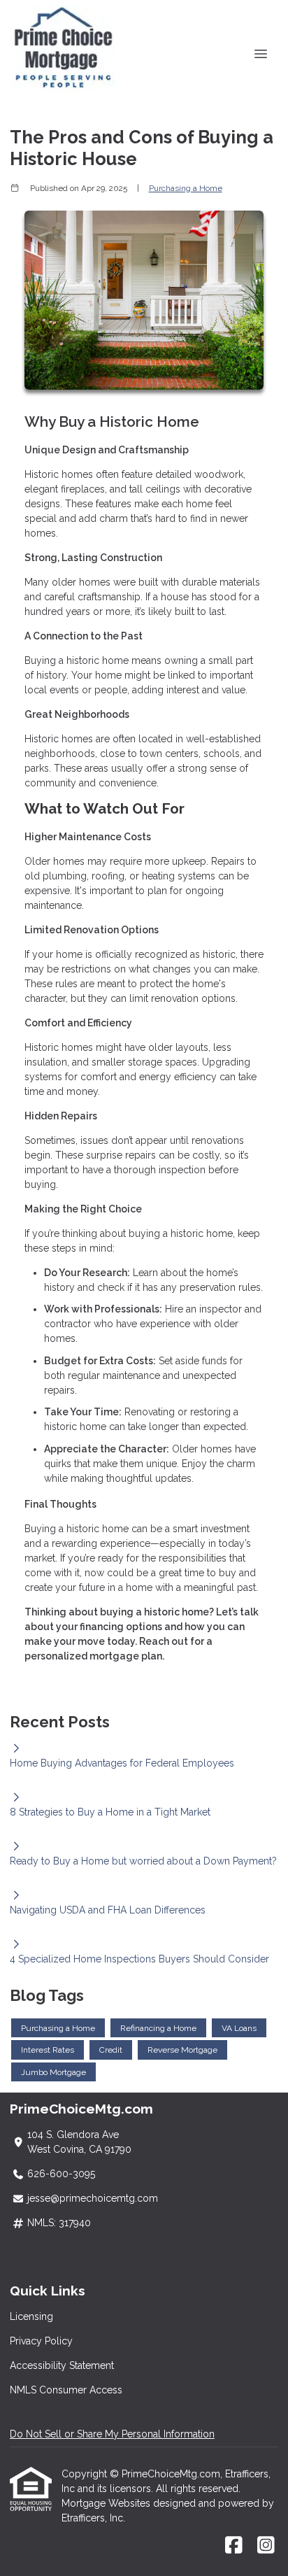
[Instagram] (266, 2546)
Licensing (31, 2316)
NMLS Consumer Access (66, 2390)
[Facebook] (234, 2546)
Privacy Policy (41, 2341)
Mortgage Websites (107, 2503)
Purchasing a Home (186, 188)
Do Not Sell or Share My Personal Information (112, 2434)
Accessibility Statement (62, 2365)
